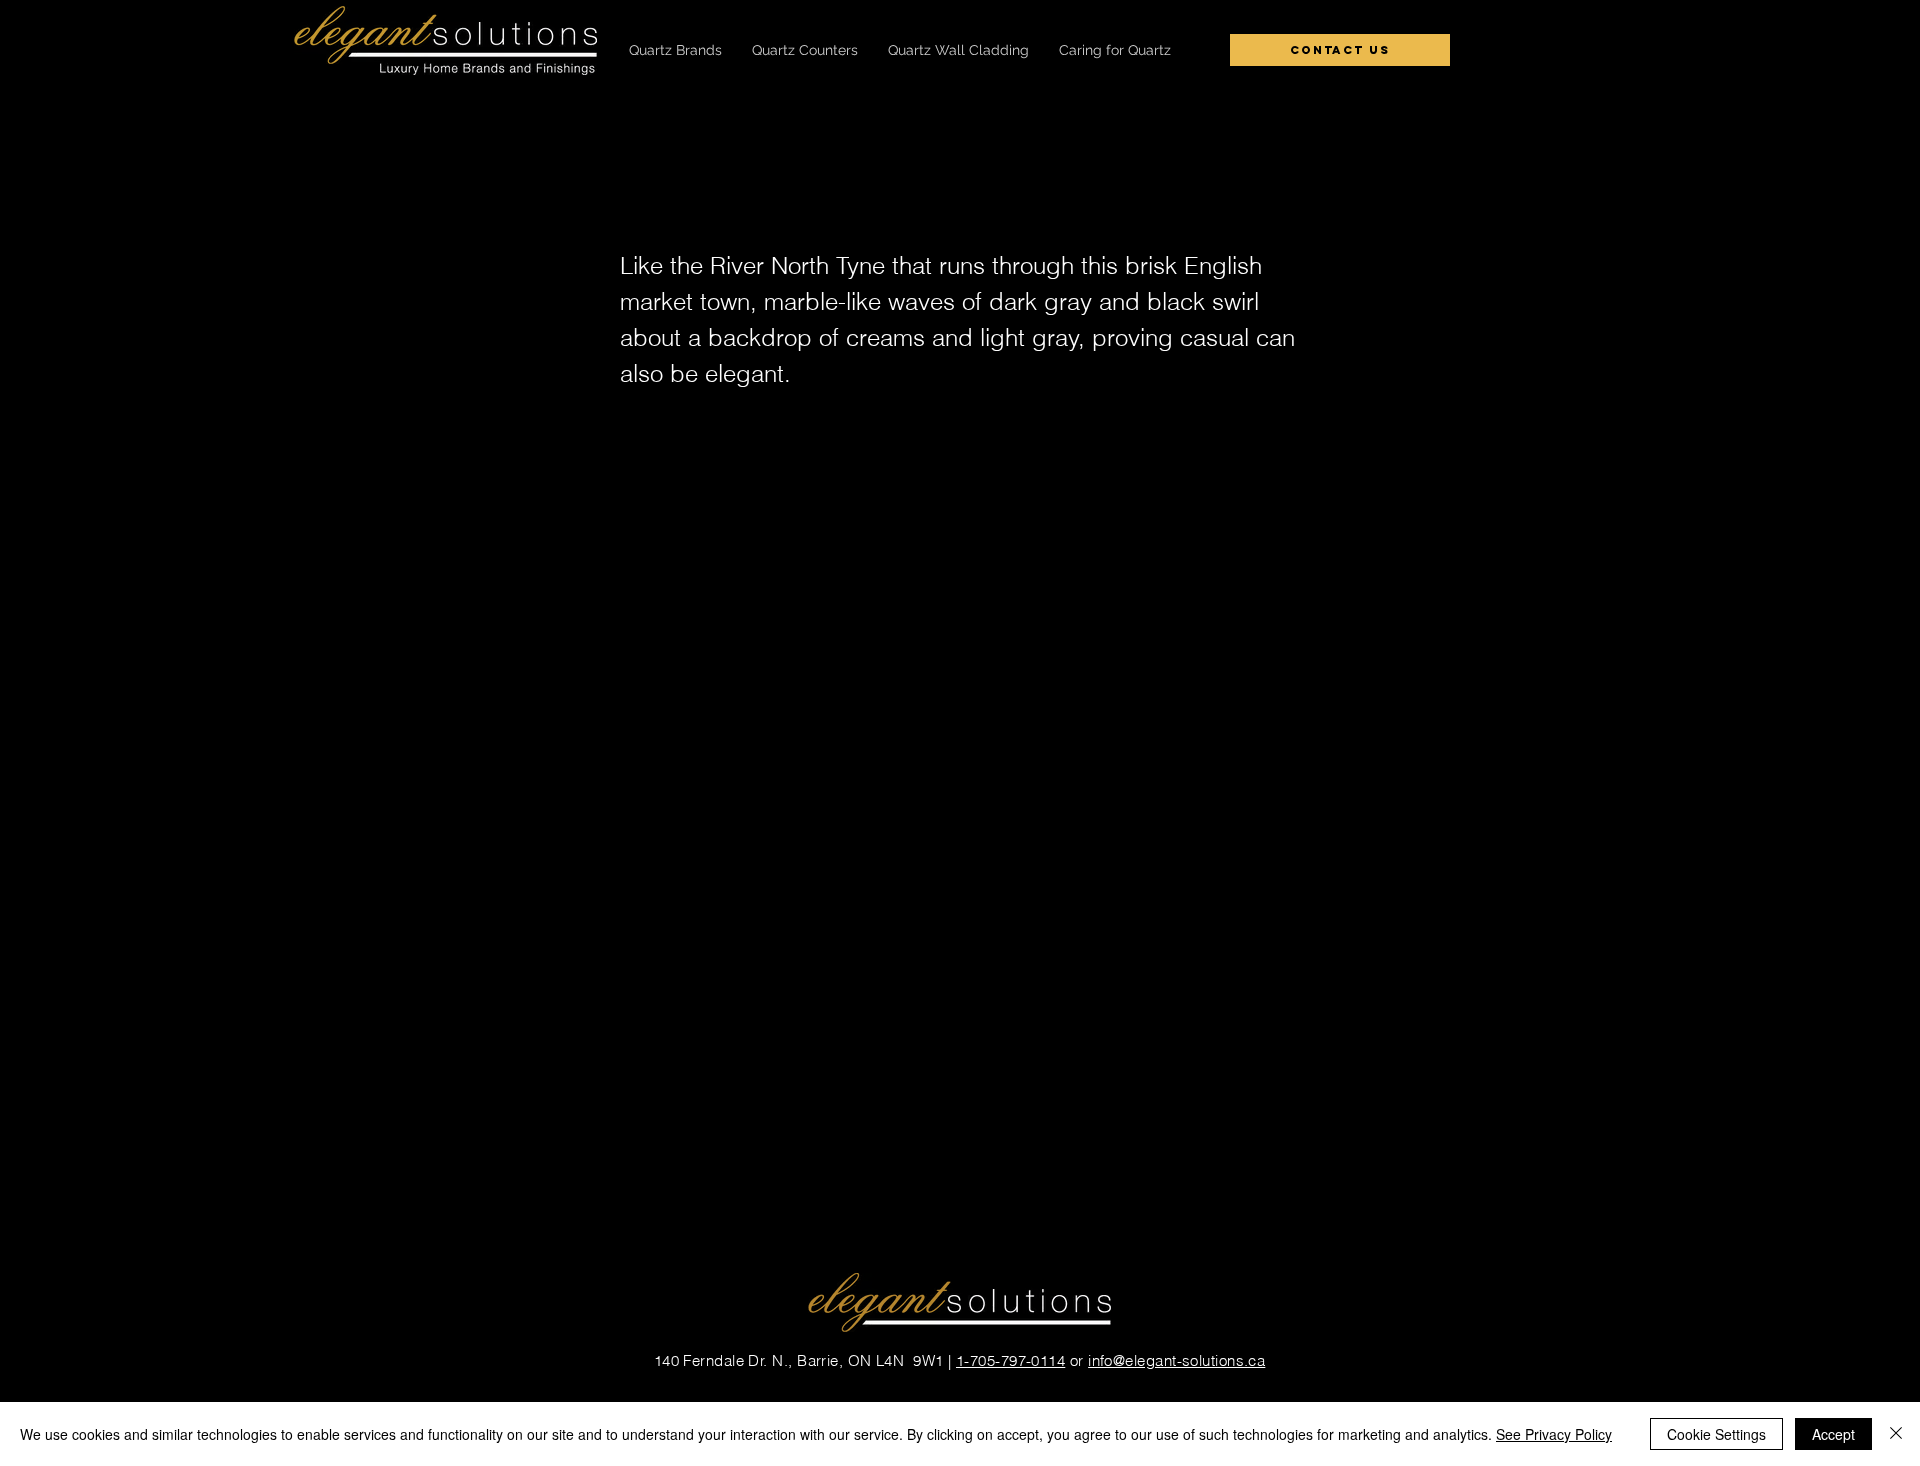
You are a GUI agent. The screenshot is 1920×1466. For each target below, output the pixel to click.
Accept (1833, 1434)
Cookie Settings (1716, 1434)
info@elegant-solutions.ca (1176, 1360)
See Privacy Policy (1554, 1434)
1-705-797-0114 (1010, 1360)
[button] (675, 50)
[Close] (1896, 1434)
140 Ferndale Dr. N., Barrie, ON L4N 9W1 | (805, 1360)
